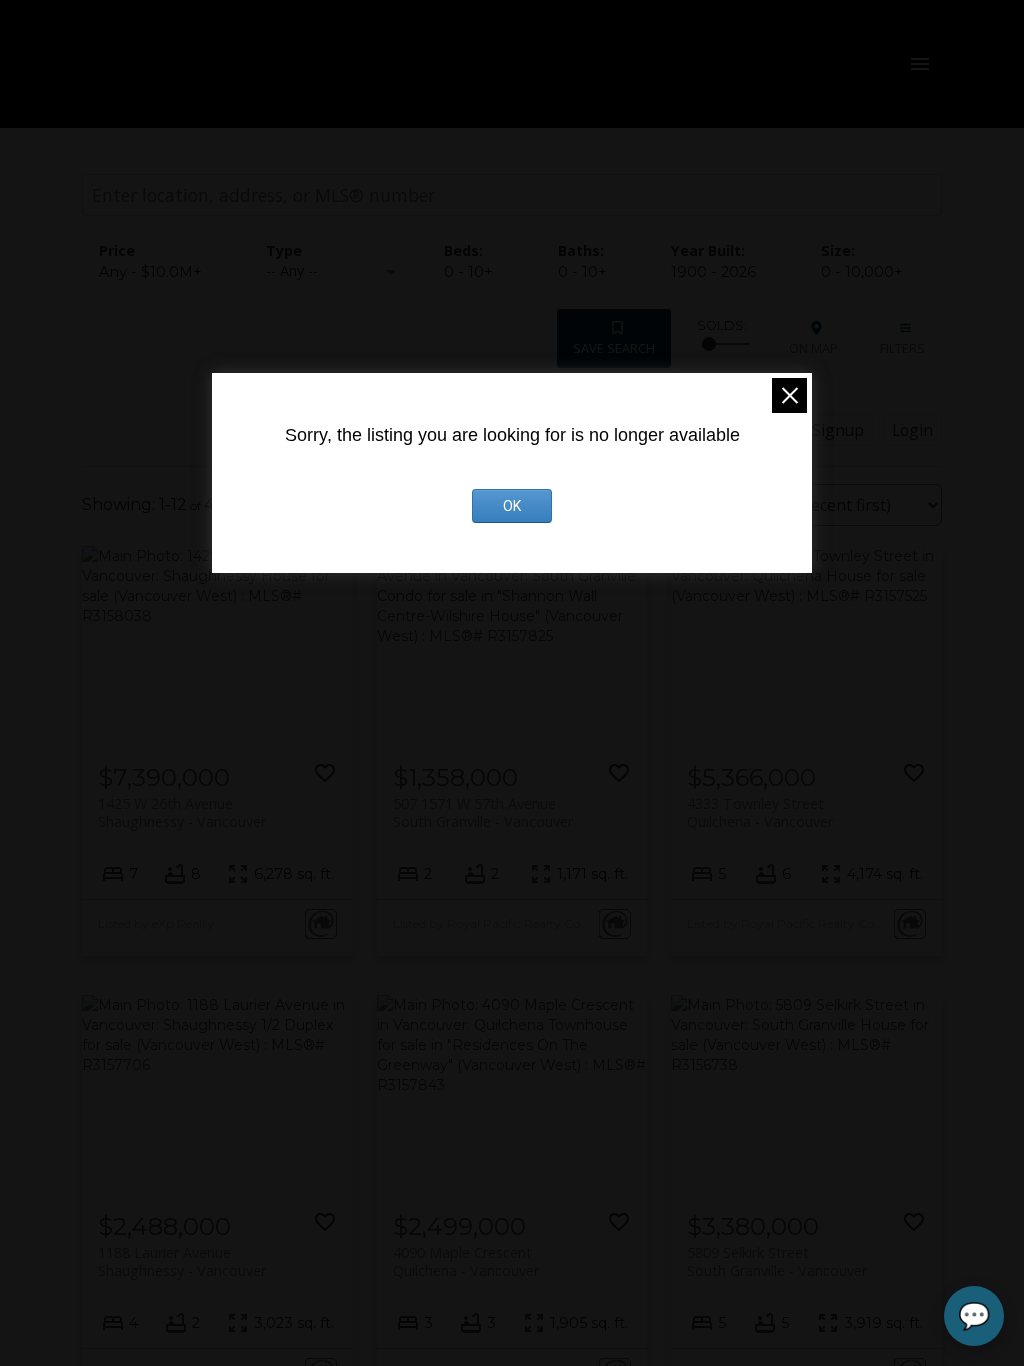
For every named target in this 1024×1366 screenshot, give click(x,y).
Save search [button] (614, 348)
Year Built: (713, 272)
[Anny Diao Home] (286, 64)
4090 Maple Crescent (466, 1261)
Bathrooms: (582, 272)
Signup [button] (838, 430)
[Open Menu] (920, 64)
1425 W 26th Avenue (182, 812)
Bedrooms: (468, 272)
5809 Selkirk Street (777, 1261)
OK (512, 506)
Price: (150, 272)
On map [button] (813, 348)
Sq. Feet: (862, 272)
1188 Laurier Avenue (182, 1261)
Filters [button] (902, 348)
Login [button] (912, 430)
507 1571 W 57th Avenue (483, 812)
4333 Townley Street (760, 812)
